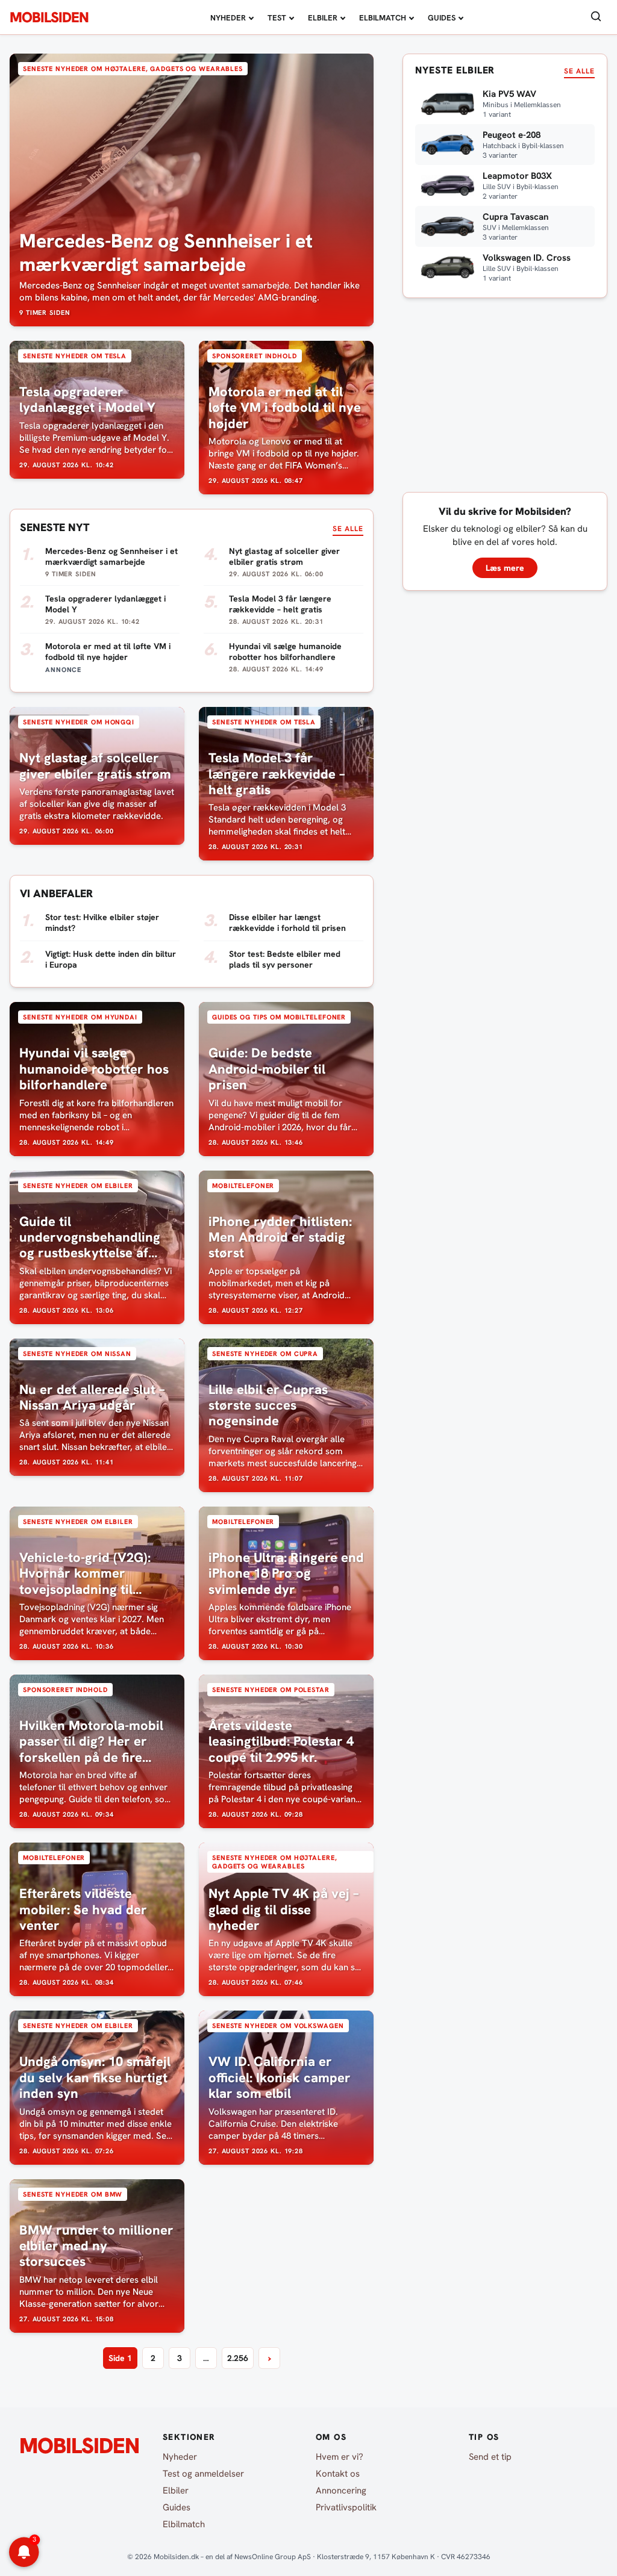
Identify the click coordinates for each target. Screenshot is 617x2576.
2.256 (238, 2358)
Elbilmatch (383, 18)
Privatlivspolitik (346, 2507)
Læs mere (505, 568)
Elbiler (323, 18)
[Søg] (596, 17)
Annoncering (341, 2490)
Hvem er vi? (340, 2457)
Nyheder (228, 18)
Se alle (348, 529)
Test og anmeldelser (203, 2474)
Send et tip (490, 2457)
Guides (442, 18)
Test (277, 18)
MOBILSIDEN (49, 17)
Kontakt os (338, 2474)
